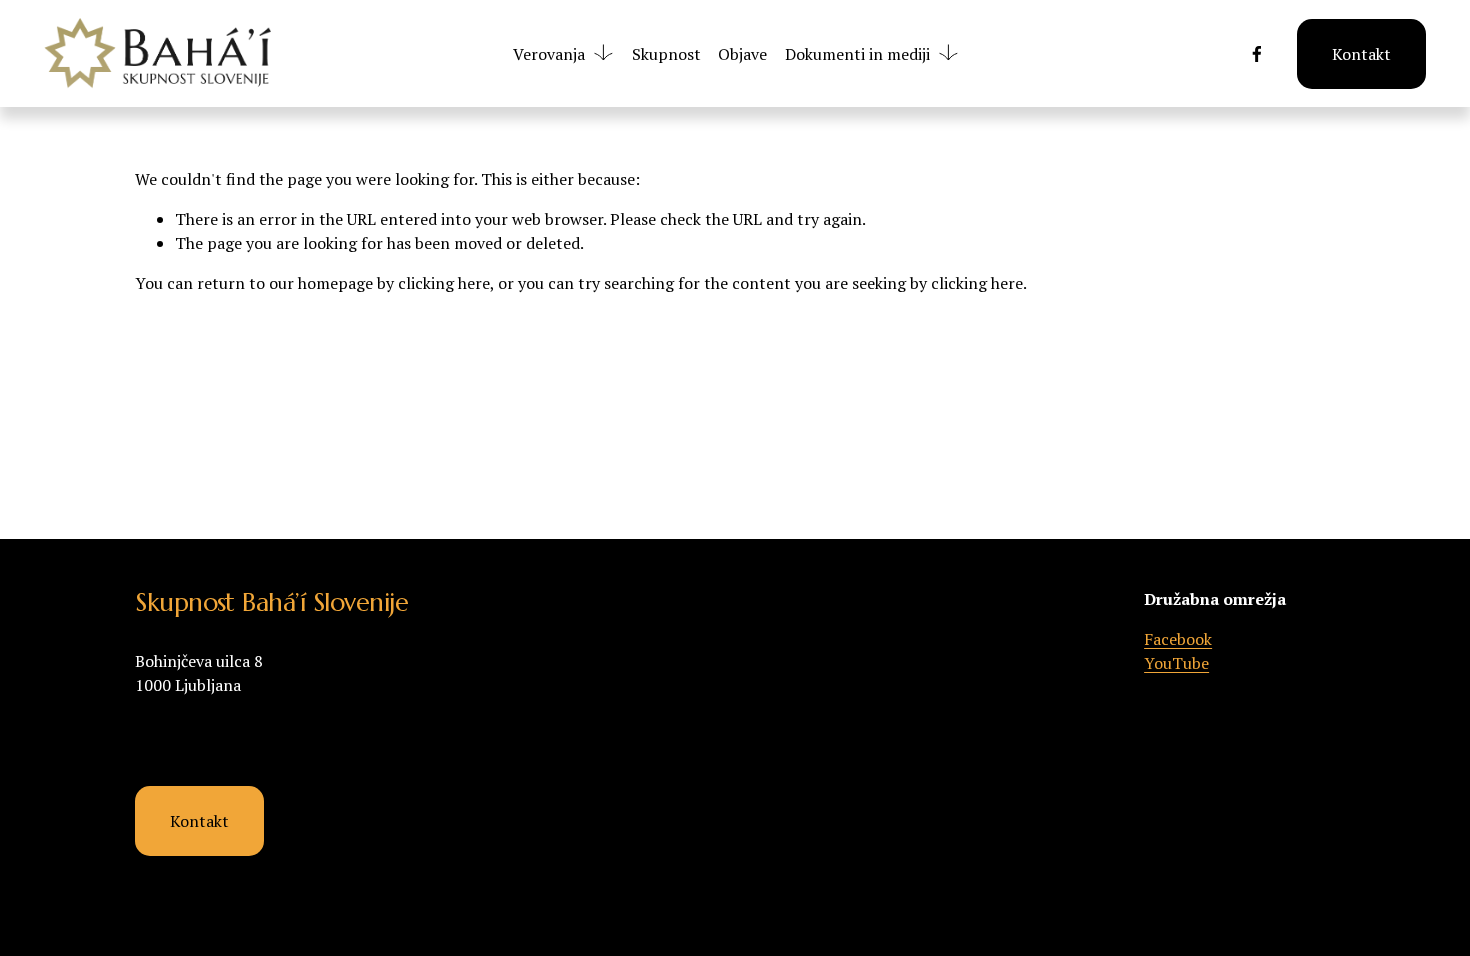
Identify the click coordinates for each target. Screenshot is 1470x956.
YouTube (1176, 663)
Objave (742, 54)
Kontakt (1361, 54)
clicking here (444, 283)
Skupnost (666, 54)
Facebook (1178, 639)
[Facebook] (1257, 54)
